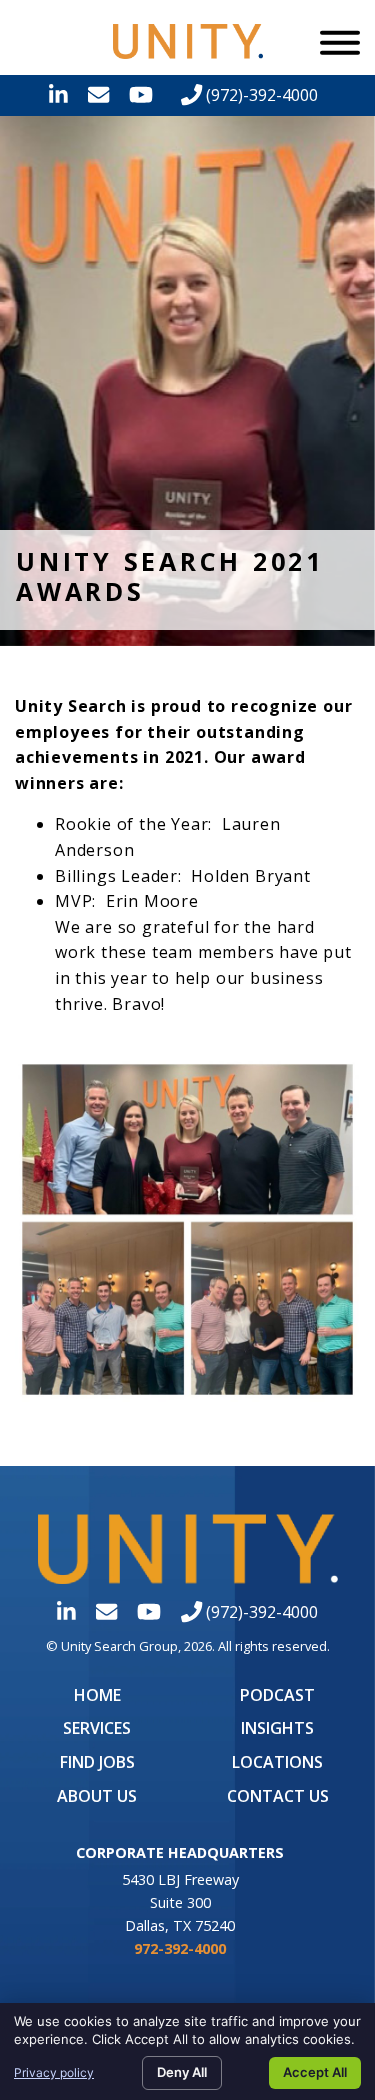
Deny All (182, 2072)
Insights (277, 1728)
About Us (97, 1796)
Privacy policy (54, 2072)
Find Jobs (97, 1762)
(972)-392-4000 (260, 95)
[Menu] (340, 42)
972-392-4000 (180, 1948)
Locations (277, 1762)
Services (97, 1728)
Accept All (315, 2072)
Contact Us (278, 1796)
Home (97, 1695)
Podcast (277, 1695)
